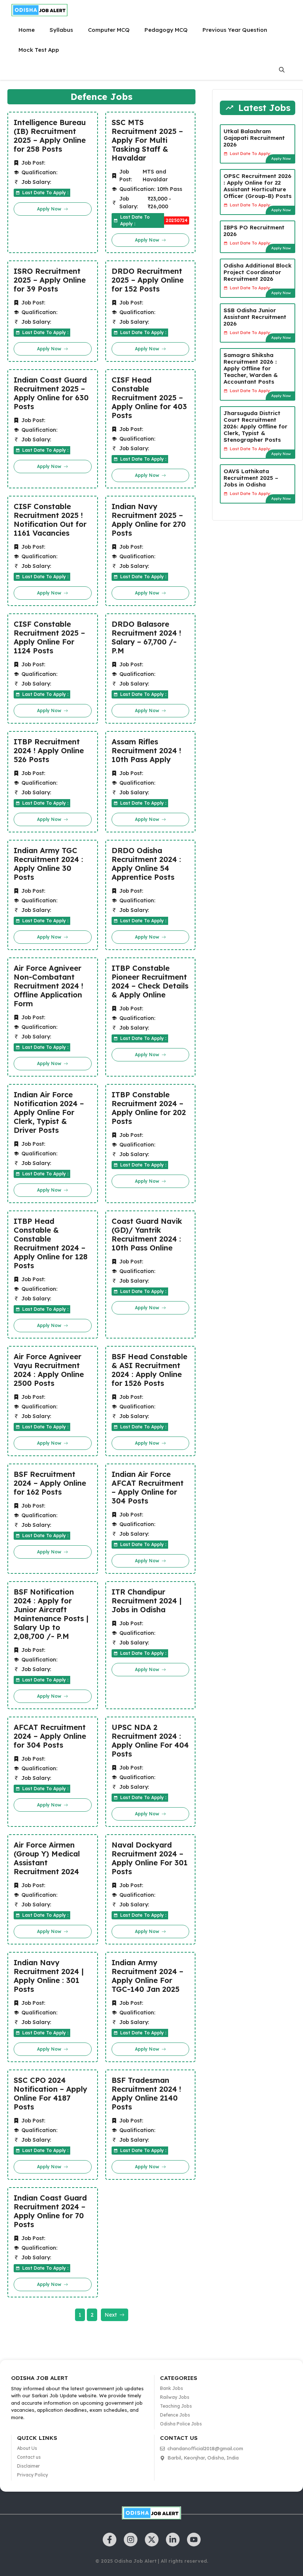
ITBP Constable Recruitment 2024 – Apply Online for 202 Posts (149, 1108)
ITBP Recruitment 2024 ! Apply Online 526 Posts (49, 751)
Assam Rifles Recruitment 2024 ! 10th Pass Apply (146, 751)
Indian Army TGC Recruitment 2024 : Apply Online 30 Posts (48, 864)
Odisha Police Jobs (181, 2424)
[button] (282, 70)
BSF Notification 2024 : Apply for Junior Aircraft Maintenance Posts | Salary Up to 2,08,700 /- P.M (51, 1614)
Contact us (29, 2457)
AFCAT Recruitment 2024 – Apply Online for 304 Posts (50, 1736)
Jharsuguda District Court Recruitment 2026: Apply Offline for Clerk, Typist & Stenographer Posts (256, 426)
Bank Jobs (171, 2388)
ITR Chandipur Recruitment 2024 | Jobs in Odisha (147, 1601)
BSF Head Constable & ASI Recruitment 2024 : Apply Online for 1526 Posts (149, 1370)
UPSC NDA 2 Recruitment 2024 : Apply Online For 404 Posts (150, 1741)
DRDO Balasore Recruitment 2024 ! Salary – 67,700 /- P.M (146, 637)
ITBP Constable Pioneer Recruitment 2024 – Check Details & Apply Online (150, 981)
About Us (27, 2448)
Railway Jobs (175, 2397)
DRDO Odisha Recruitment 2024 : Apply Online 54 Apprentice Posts (146, 864)
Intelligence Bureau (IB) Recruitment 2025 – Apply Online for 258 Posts (50, 136)
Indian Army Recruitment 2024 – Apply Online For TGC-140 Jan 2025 (147, 1976)
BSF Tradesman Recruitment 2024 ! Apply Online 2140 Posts (146, 2094)
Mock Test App (39, 50)
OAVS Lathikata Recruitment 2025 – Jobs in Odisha (251, 478)
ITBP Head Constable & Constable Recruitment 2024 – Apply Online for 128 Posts (51, 1243)
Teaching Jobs (176, 2406)
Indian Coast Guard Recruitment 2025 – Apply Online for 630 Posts (51, 393)
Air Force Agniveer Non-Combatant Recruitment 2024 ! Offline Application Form (48, 986)
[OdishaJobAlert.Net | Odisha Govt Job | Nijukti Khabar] (40, 10)
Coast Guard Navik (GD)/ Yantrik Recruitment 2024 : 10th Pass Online (147, 1235)
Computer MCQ (109, 30)
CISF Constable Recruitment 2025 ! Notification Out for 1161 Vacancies (50, 520)
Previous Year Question (235, 30)
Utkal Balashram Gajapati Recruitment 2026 (254, 138)
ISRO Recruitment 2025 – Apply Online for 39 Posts (50, 280)
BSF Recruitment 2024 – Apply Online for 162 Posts (50, 1483)
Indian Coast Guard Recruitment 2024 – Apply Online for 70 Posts (50, 2211)
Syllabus (61, 30)
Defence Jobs (175, 2415)
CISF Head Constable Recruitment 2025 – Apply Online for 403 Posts (149, 398)
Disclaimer (28, 2466)
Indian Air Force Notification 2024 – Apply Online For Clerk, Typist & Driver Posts (49, 1112)
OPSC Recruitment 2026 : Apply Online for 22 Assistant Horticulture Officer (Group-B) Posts (258, 186)
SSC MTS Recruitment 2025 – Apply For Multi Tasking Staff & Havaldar (147, 140)
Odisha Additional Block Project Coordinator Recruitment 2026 (258, 272)
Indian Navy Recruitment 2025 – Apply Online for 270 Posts (149, 520)
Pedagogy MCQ (166, 30)
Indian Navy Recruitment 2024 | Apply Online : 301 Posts (49, 1976)
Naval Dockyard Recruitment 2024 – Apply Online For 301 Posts (150, 1858)
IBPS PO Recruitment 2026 (254, 231)
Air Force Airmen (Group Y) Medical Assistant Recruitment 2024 (47, 1858)
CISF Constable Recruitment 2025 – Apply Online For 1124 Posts (49, 637)
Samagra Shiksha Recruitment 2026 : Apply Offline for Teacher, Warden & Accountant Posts (251, 368)
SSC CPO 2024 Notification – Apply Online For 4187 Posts (50, 2094)
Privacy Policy (33, 2475)
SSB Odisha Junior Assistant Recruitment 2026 (255, 317)
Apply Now (281, 159)
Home (27, 30)
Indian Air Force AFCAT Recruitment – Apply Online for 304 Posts (148, 1488)
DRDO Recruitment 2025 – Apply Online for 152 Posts (148, 280)
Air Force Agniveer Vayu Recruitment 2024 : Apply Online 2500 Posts (49, 1370)
